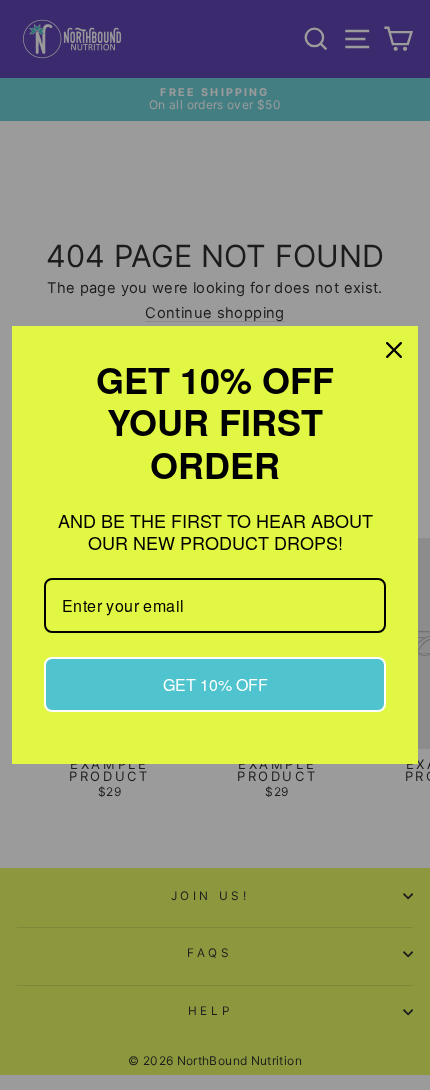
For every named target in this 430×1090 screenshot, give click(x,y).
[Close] (394, 350)
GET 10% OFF (215, 684)
